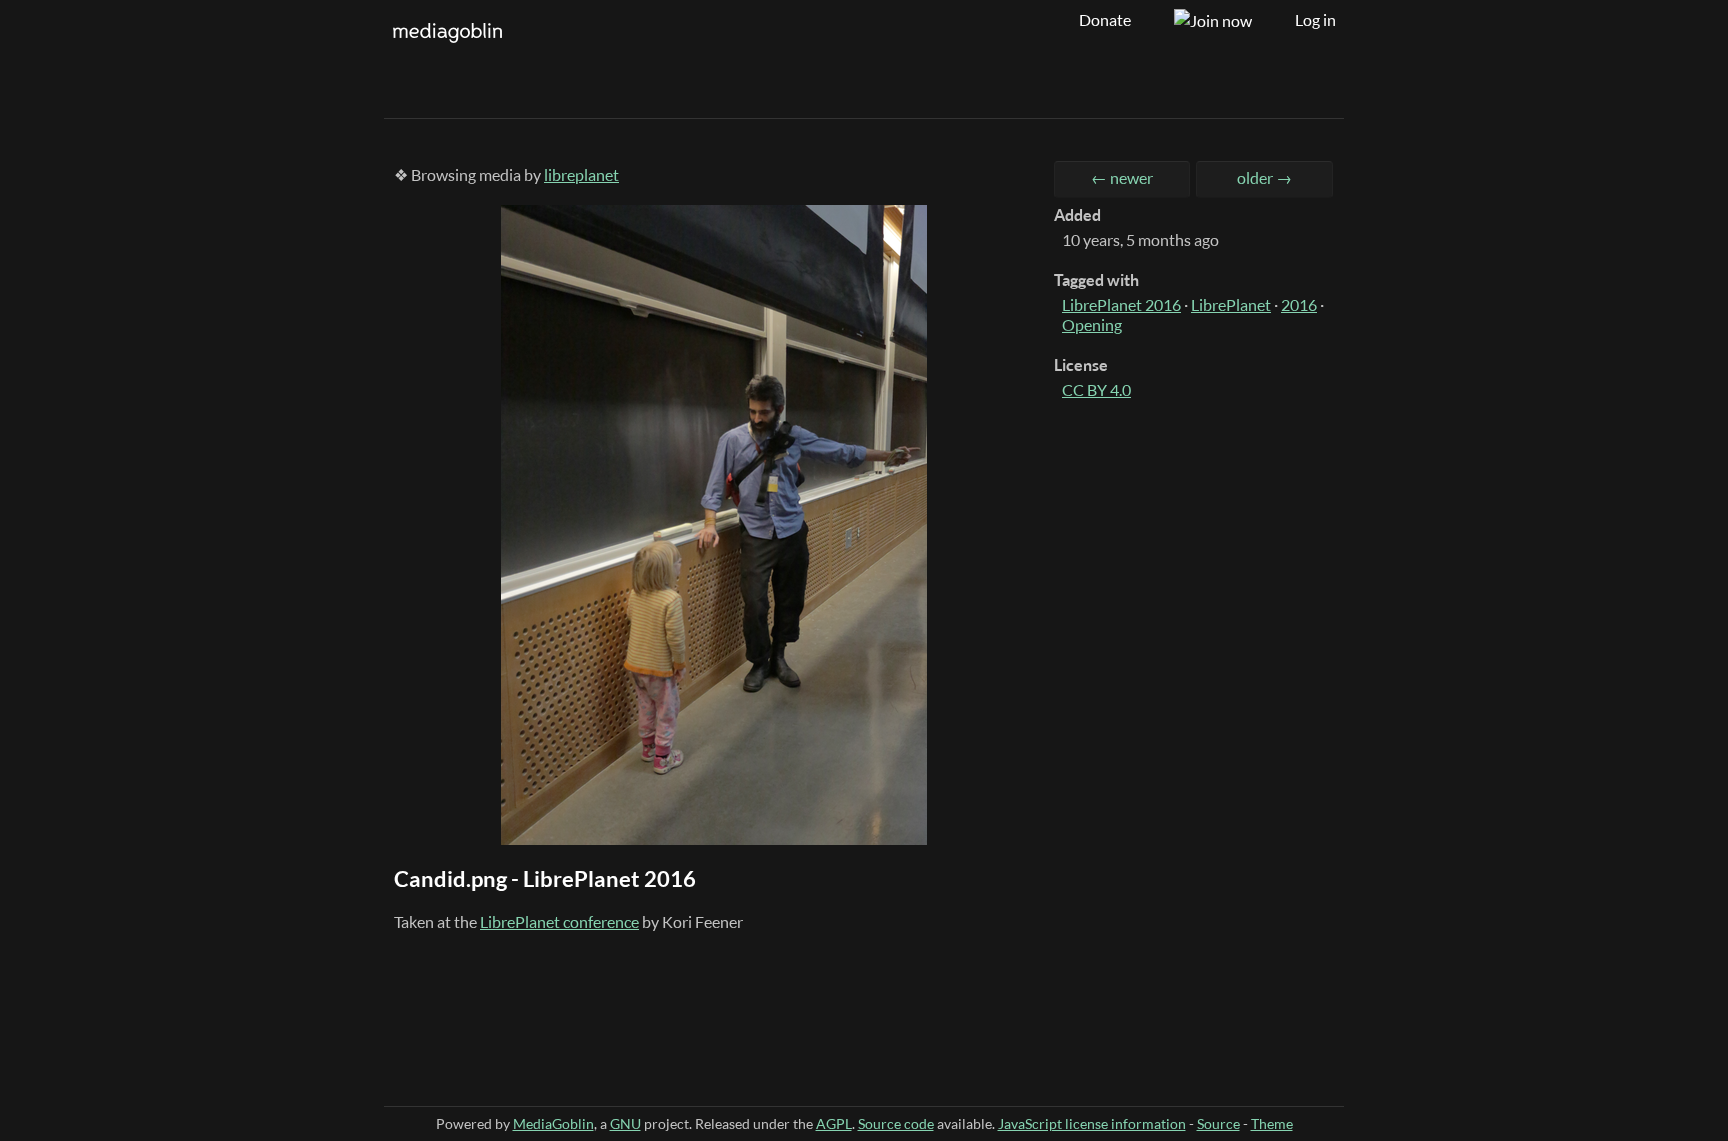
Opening (1092, 325)
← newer (1122, 178)
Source (1218, 1123)
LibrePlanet (1231, 305)
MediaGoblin (553, 1123)
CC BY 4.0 (1096, 390)
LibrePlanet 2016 (1121, 305)
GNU (625, 1123)
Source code (896, 1123)
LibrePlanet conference (559, 922)
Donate (1105, 20)
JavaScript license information (1092, 1123)
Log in (1315, 20)
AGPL (834, 1123)
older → (1264, 178)
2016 (1299, 305)
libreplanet (581, 175)
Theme (1272, 1123)
